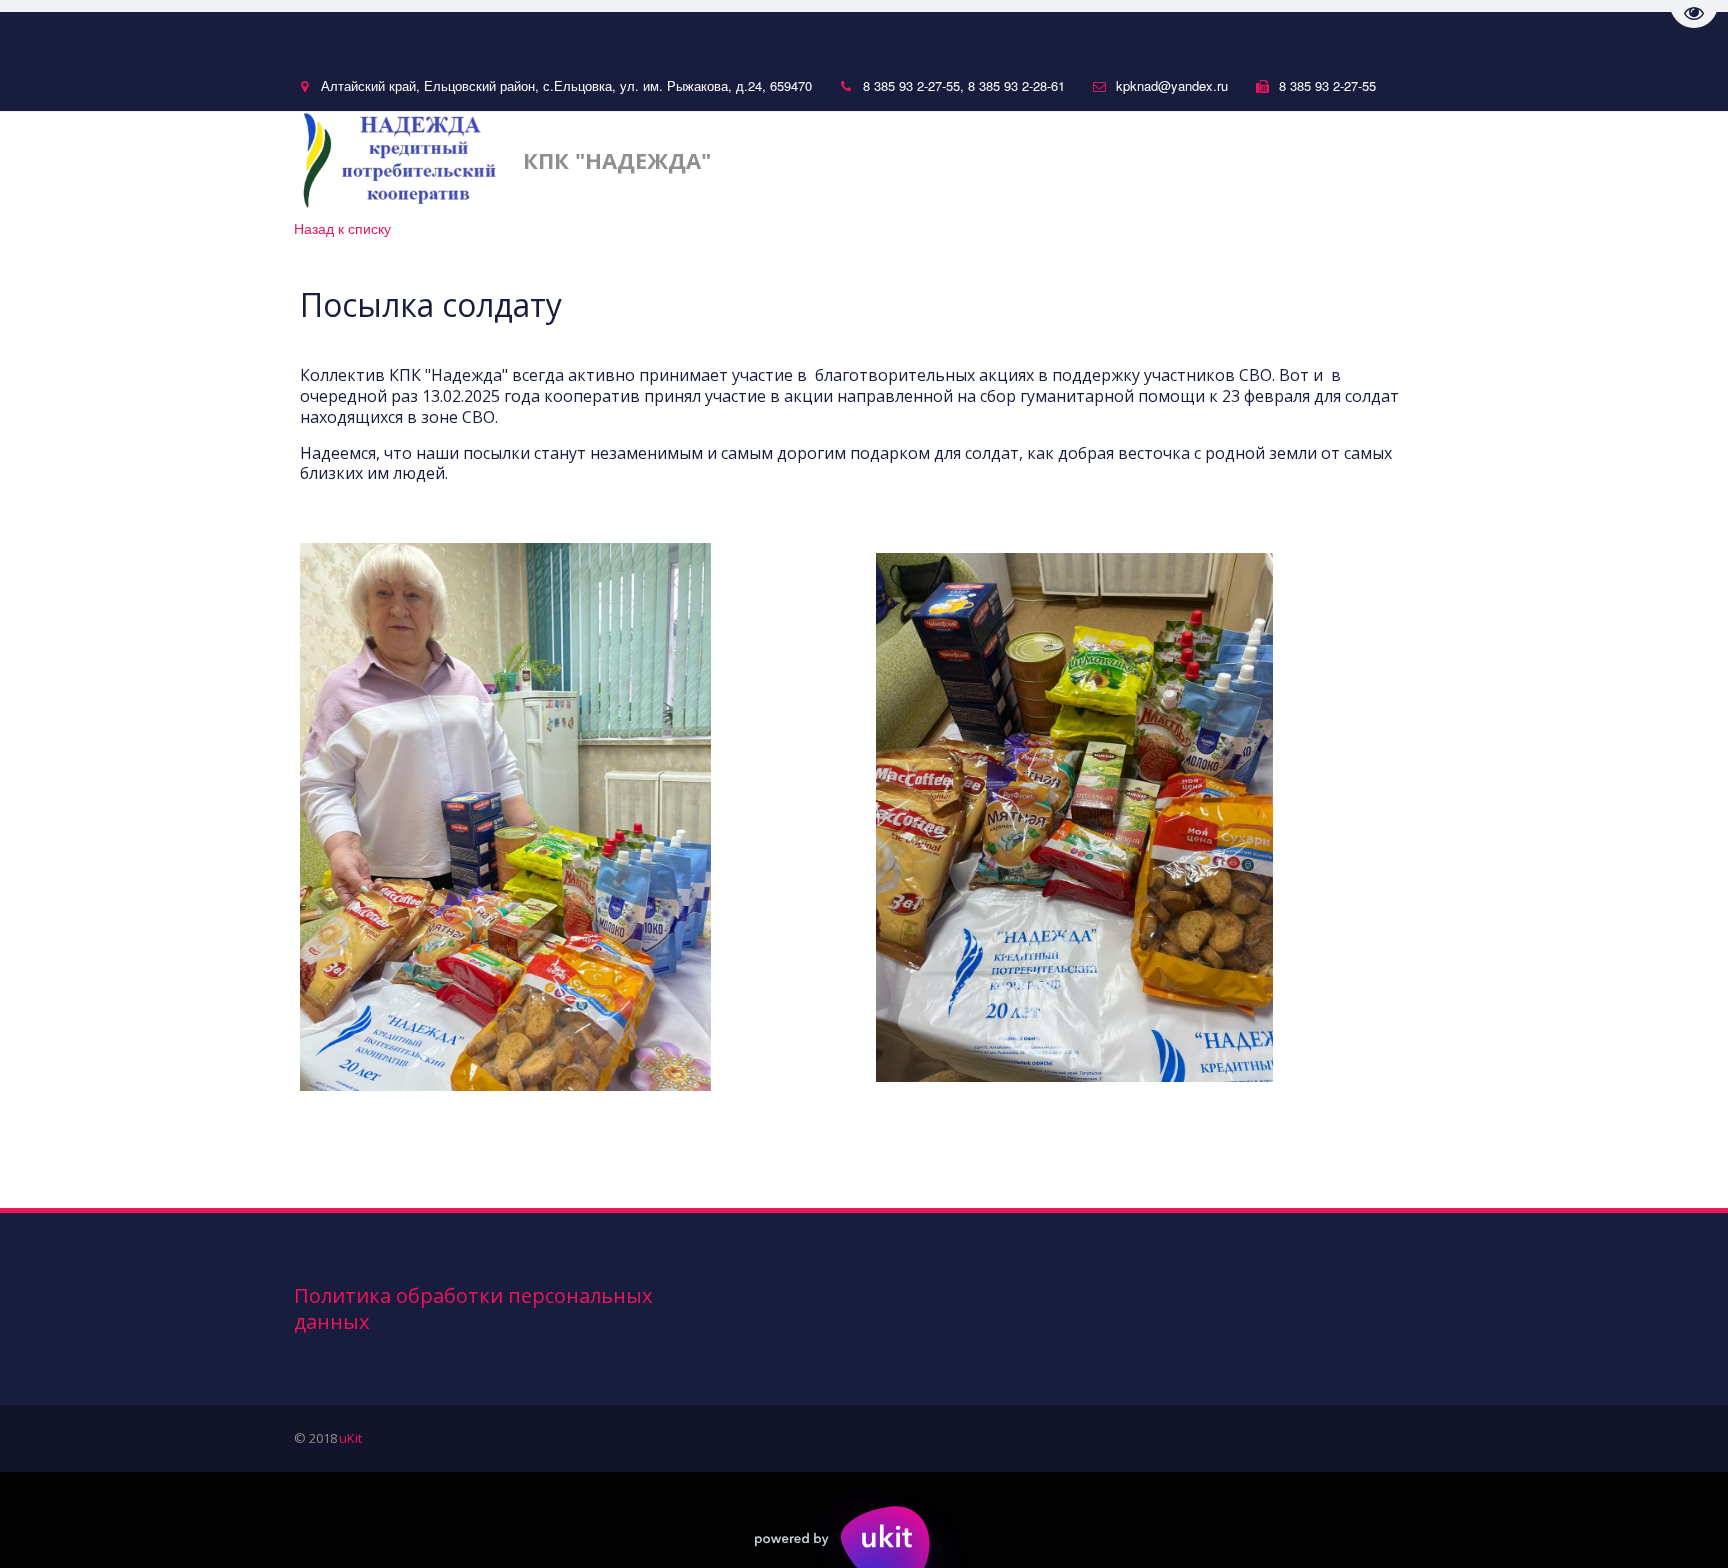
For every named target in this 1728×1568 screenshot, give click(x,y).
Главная (858, 159)
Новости (958, 159)
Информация (1274, 159)
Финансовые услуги (1102, 159)
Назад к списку (342, 228)
